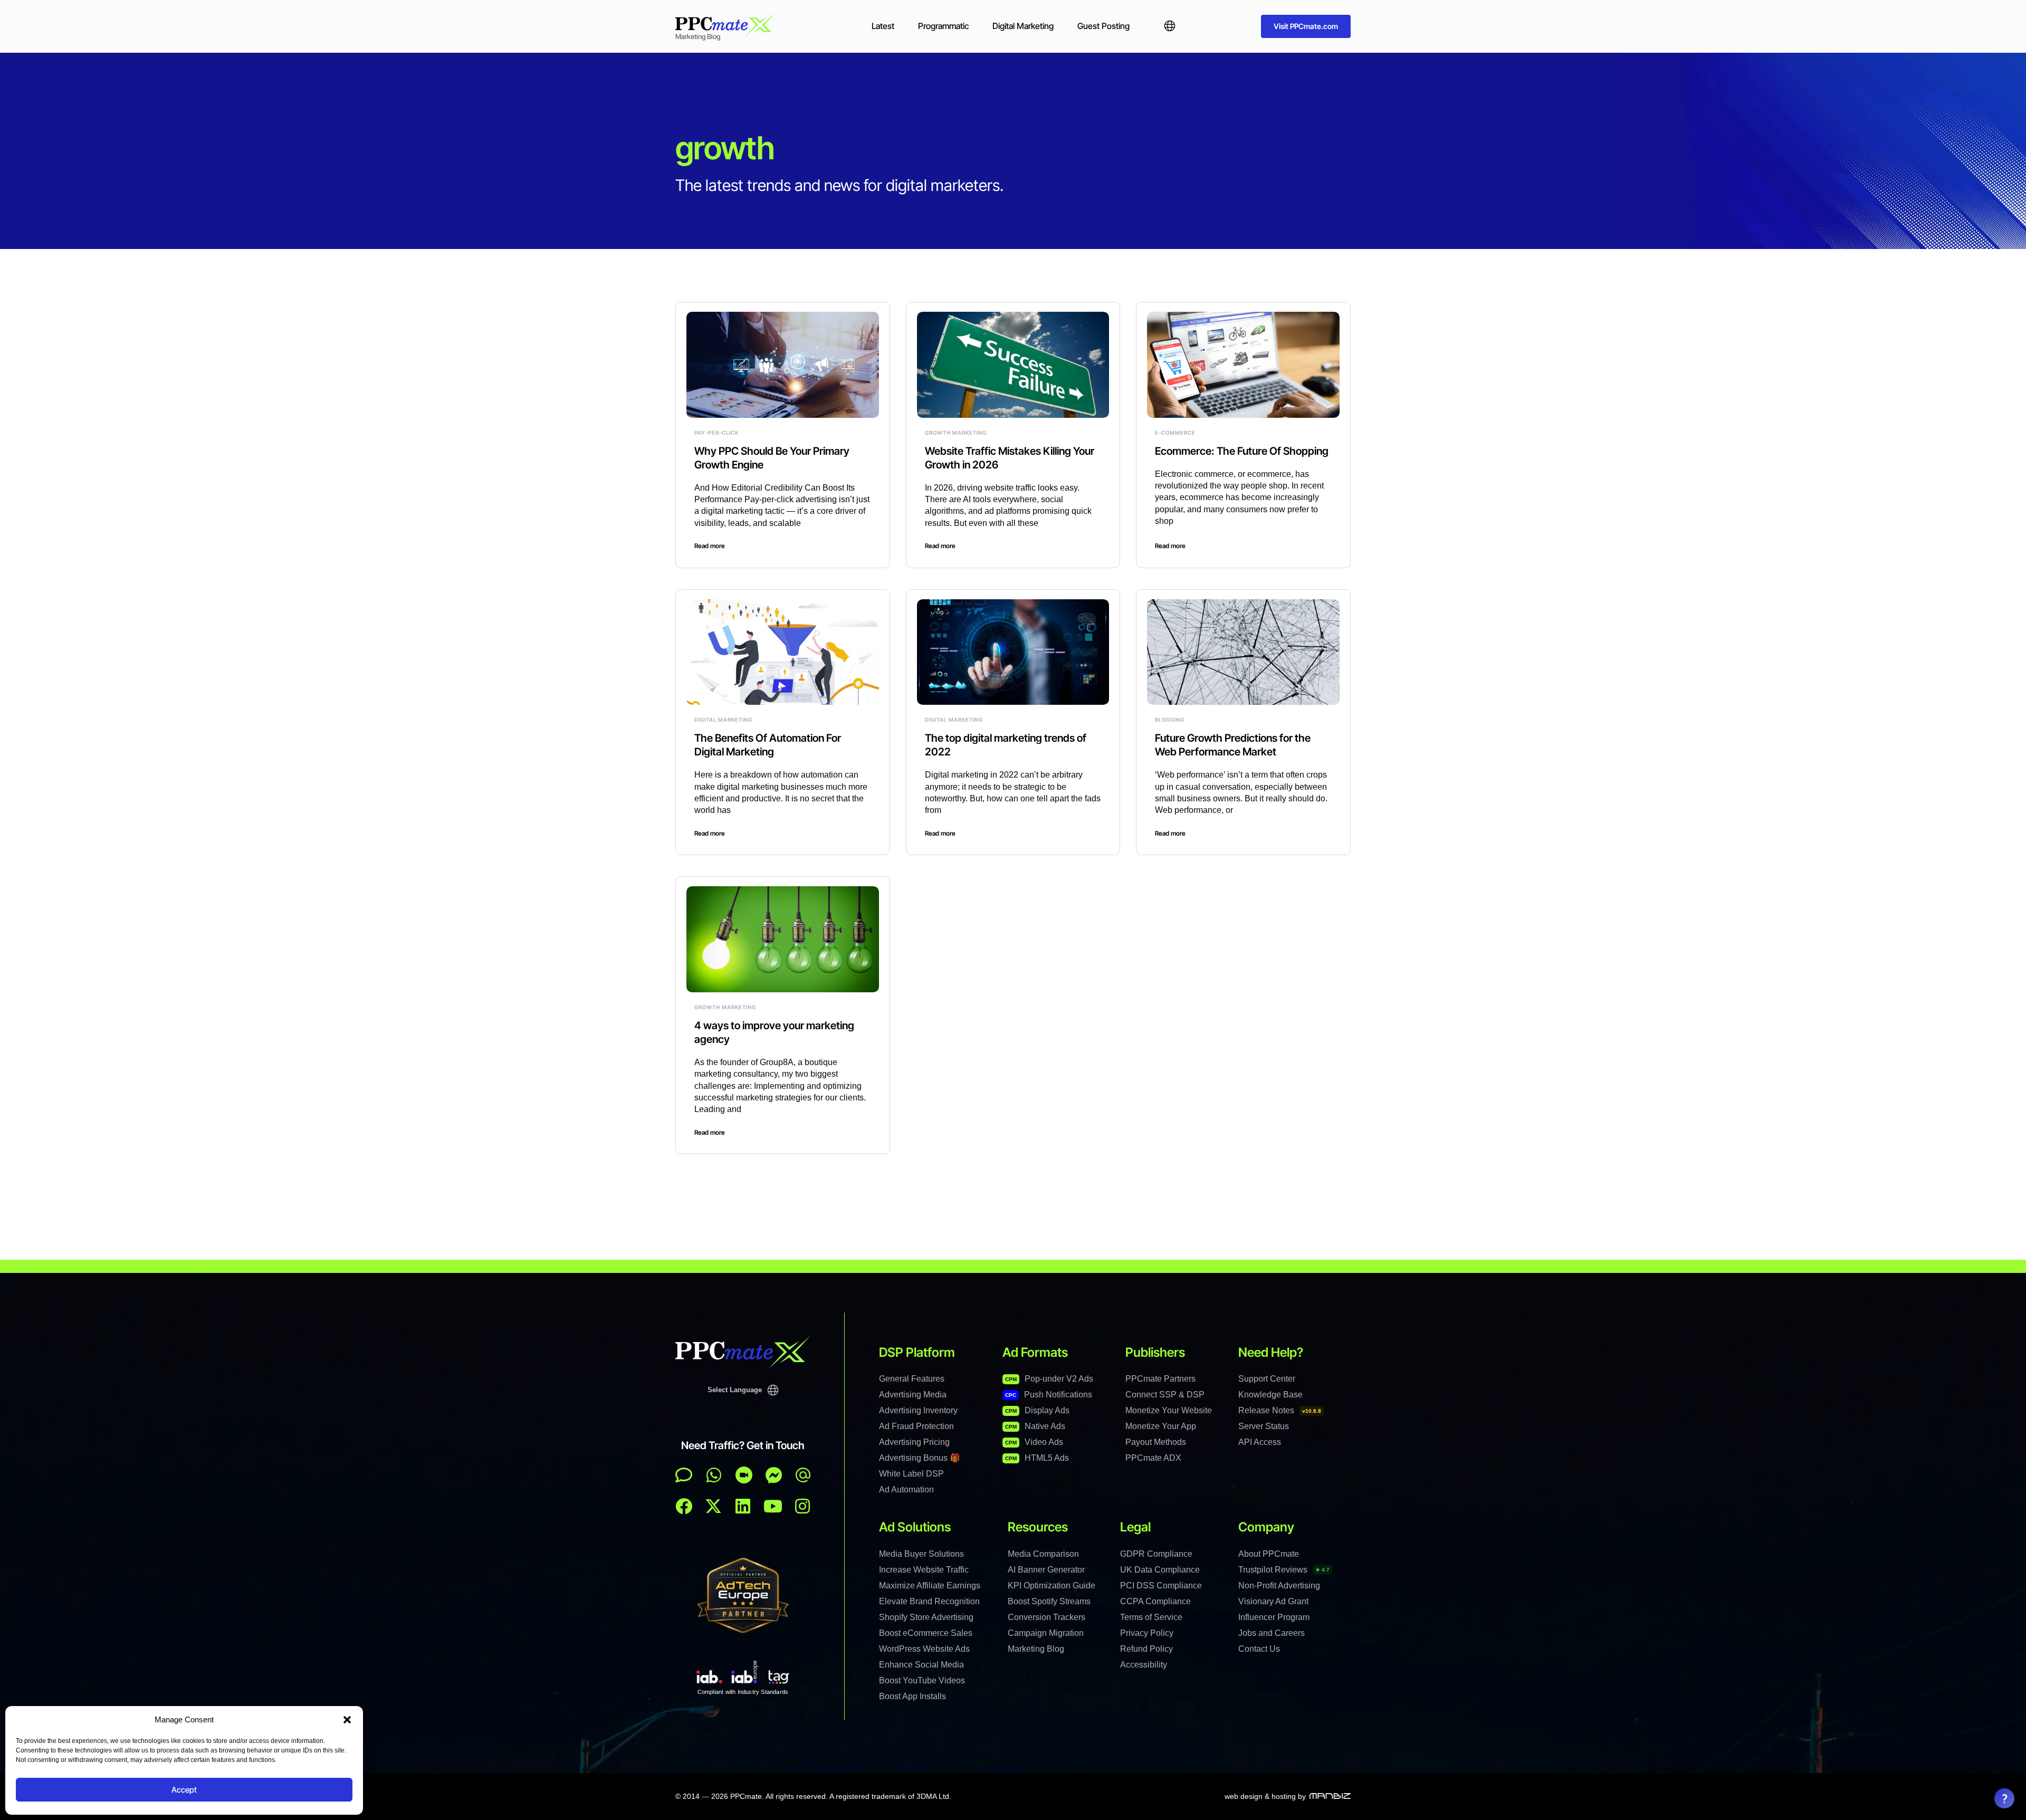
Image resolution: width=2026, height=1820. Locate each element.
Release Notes (1280, 1410)
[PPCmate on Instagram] (802, 1506)
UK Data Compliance (1160, 1570)
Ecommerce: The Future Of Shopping (1242, 451)
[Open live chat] (684, 1475)
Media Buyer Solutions (921, 1554)
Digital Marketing (1023, 26)
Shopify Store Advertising (926, 1617)
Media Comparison (1043, 1554)
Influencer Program (1274, 1617)
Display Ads (1037, 1410)
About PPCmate (1269, 1554)
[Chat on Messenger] (774, 1475)
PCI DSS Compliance (1161, 1586)
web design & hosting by (1265, 1796)
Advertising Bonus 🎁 (920, 1458)
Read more (710, 546)
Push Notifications (1049, 1395)
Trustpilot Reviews (1284, 1570)
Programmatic (943, 26)
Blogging (1170, 720)
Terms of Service (1151, 1617)
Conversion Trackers (1047, 1617)
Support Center (1267, 1379)
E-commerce (1175, 433)
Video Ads (1034, 1442)
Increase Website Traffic (924, 1570)
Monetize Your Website (1169, 1410)
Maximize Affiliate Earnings (930, 1586)
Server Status (1264, 1426)
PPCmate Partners (1160, 1379)
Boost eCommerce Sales (926, 1633)
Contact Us (1259, 1649)
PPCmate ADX (1153, 1458)
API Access (1260, 1442)
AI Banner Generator (1046, 1570)
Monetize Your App (1161, 1426)
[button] (347, 1720)
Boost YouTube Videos (922, 1680)
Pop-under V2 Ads (1049, 1379)
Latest (883, 26)
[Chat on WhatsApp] (714, 1475)
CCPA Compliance (1155, 1601)
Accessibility (1144, 1665)
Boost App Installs (912, 1696)
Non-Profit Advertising (1279, 1586)
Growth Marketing (956, 433)
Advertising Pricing (914, 1442)
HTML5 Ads (1037, 1458)
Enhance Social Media (921, 1665)
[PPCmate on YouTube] (773, 1506)
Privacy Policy (1147, 1633)
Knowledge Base (1270, 1395)
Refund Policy (1146, 1649)
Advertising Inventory (918, 1410)
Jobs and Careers (1272, 1633)
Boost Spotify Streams (1049, 1601)
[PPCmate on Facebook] (684, 1506)
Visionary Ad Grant (1273, 1601)
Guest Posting (1103, 26)
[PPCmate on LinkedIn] (743, 1506)
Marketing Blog (1036, 1649)
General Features (912, 1379)
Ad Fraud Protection (916, 1426)
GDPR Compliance (1156, 1554)
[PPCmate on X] (713, 1506)
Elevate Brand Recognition (929, 1601)
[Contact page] (744, 1475)
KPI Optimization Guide (1052, 1586)
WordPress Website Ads (924, 1649)
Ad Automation (906, 1489)
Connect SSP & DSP (1165, 1395)
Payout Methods (1156, 1442)
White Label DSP (911, 1474)
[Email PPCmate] (803, 1475)
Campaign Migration (1046, 1633)
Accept (184, 1790)
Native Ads (1035, 1426)
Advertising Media (913, 1395)
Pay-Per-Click (716, 433)
